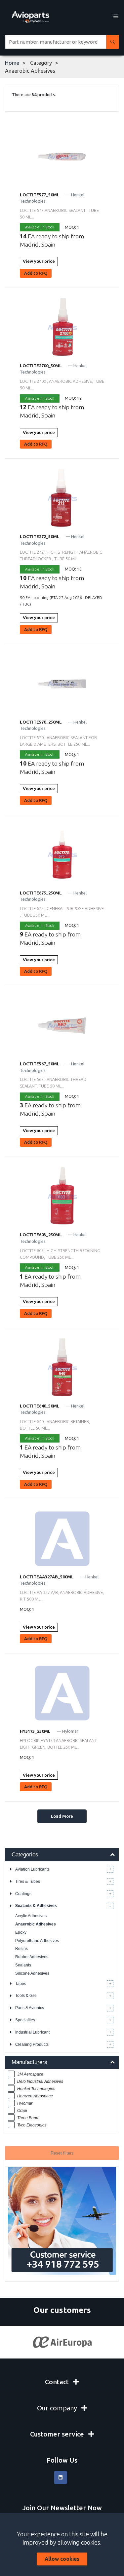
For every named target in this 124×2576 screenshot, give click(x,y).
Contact (58, 2382)
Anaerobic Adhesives (36, 1924)
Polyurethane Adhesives (37, 1941)
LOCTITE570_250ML (41, 722)
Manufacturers (29, 2062)
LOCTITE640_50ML (40, 1406)
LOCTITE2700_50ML (41, 366)
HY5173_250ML (35, 1731)
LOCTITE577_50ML (40, 195)
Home (12, 63)
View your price (39, 261)
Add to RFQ (36, 273)
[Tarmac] (62, 2342)
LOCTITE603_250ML (41, 1235)
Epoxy (21, 1932)
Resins (21, 1949)
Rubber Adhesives (32, 1957)
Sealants (23, 1965)
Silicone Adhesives (32, 1973)
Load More (62, 1816)
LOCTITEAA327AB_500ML (47, 1577)
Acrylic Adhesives (31, 1916)
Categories (25, 1855)
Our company (58, 2408)
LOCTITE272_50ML (40, 536)
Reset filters (62, 2153)
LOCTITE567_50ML (40, 1064)
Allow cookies (62, 2559)
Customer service (58, 2434)
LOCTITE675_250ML (41, 893)
